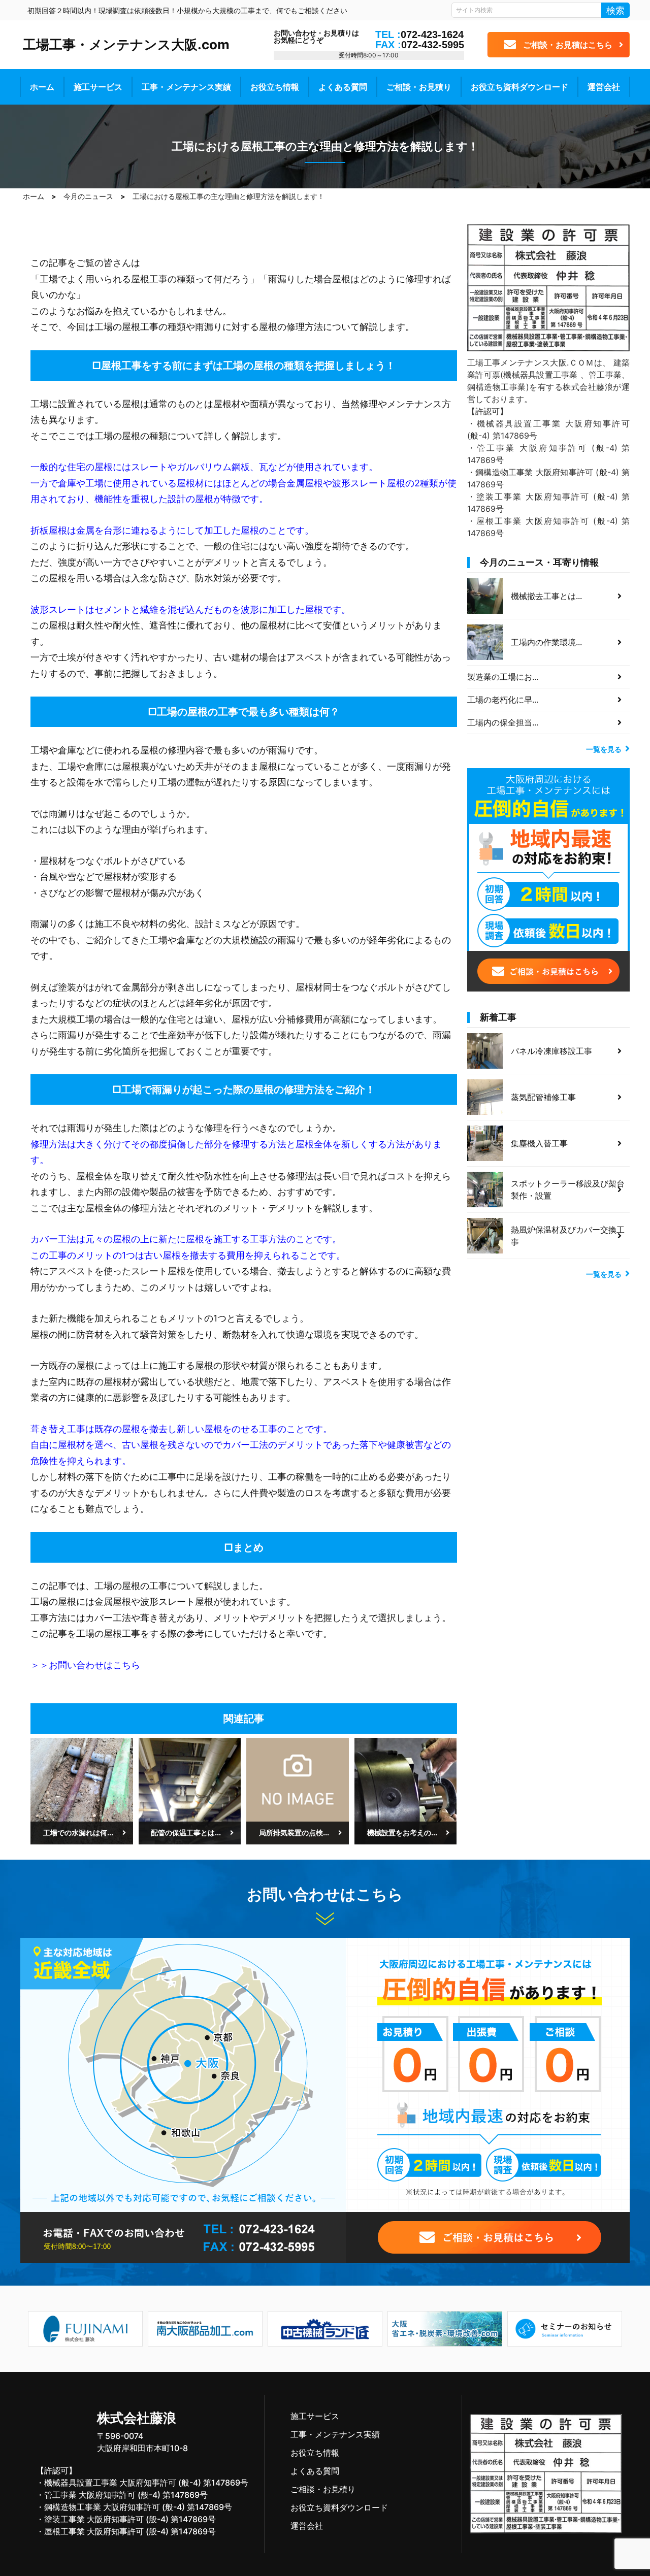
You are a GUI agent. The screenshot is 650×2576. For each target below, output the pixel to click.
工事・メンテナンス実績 (186, 87)
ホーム (42, 87)
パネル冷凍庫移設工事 (551, 1051)
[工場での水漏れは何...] (82, 1790)
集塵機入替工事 (539, 1143)
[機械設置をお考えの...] (406, 1790)
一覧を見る (604, 749)
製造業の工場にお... (503, 677)
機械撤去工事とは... (546, 596)
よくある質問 (343, 87)
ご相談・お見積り (419, 87)
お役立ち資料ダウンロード (519, 87)
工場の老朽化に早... (503, 700)
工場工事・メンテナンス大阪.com (126, 44)
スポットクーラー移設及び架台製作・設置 (568, 1190)
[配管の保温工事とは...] (190, 1790)
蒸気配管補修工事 (543, 1097)
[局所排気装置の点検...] (298, 1790)
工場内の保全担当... (503, 722)
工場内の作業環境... (546, 642)
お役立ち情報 (275, 87)
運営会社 (604, 87)
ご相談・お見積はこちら (568, 45)
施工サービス (98, 87)
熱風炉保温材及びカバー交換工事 (568, 1236)
